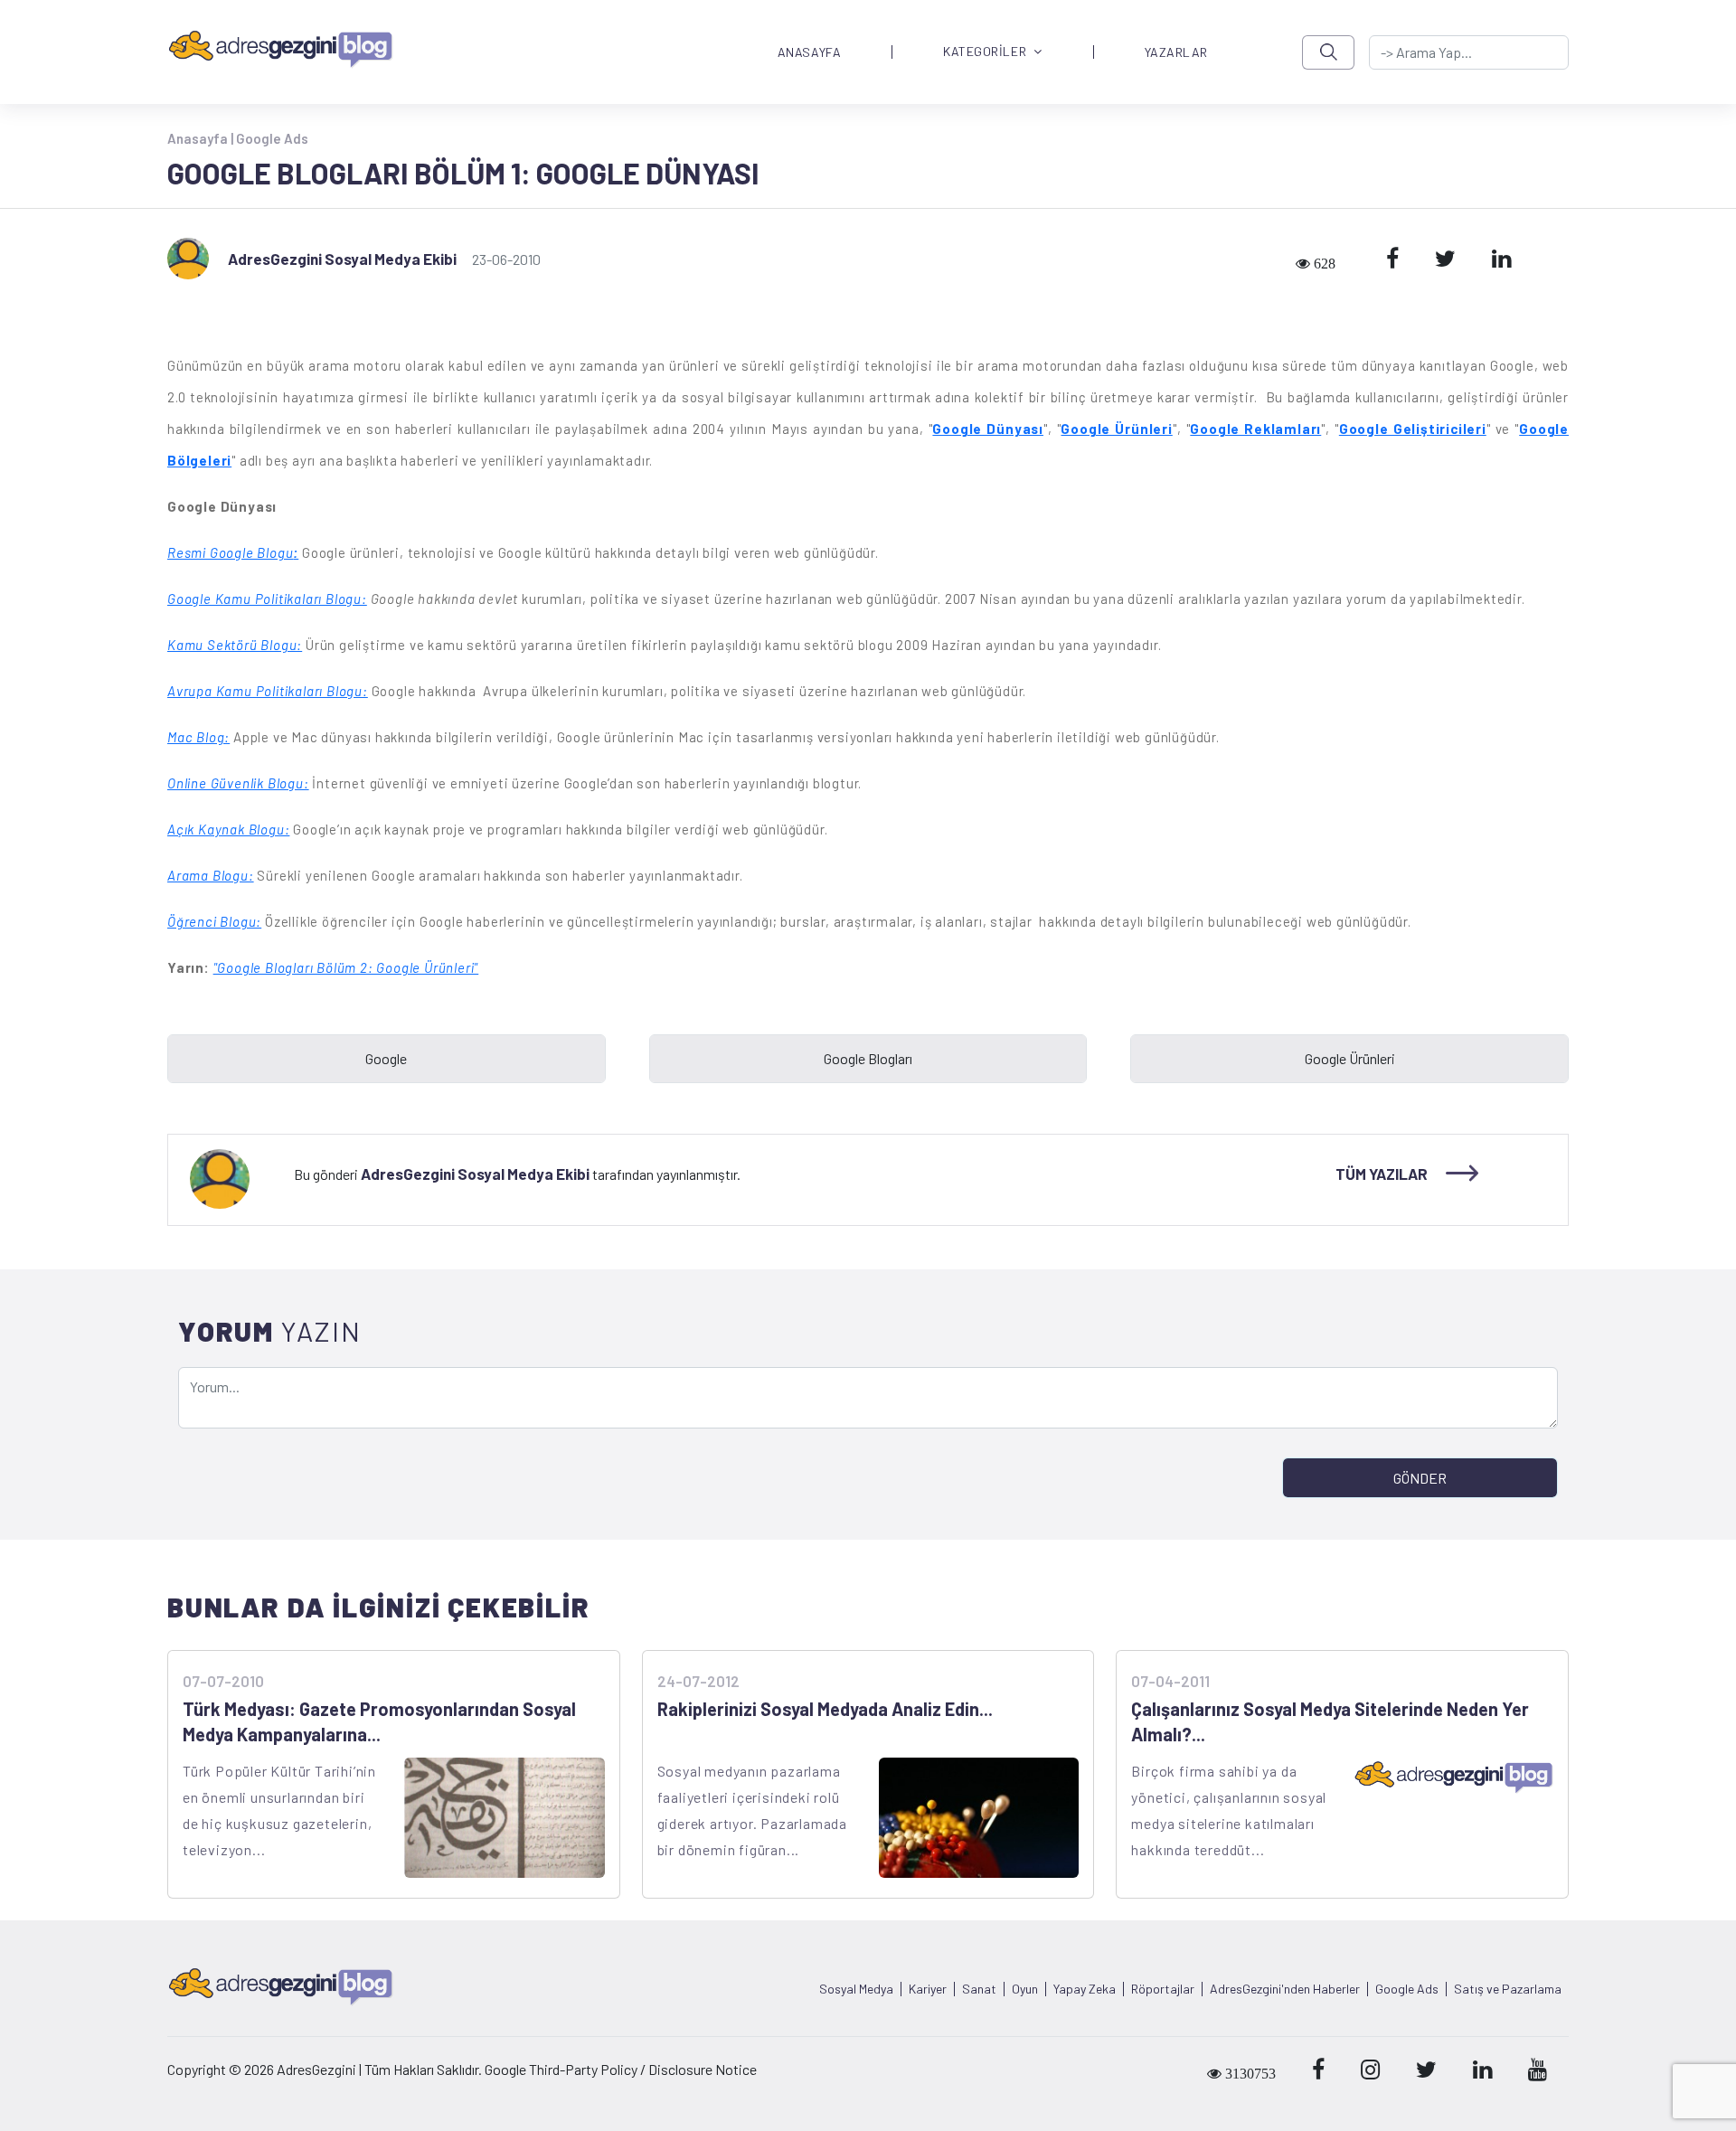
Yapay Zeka (1085, 1989)
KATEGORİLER (985, 52)
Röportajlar (1163, 1989)
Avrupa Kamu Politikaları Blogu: (268, 691)
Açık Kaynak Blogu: (228, 829)
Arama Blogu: (211, 875)
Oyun (1025, 1989)
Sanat (979, 1989)
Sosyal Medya (856, 1989)
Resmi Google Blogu (230, 552)
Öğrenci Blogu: (214, 921)
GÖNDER (1420, 1478)
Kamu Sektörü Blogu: (235, 645)
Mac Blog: (198, 737)
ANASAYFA (809, 52)
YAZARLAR (1176, 52)
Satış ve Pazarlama (1508, 1989)
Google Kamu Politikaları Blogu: (267, 599)
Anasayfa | (202, 138)
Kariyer (928, 1989)
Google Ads (272, 138)
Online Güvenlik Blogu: (238, 783)
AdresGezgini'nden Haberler (1285, 1989)
